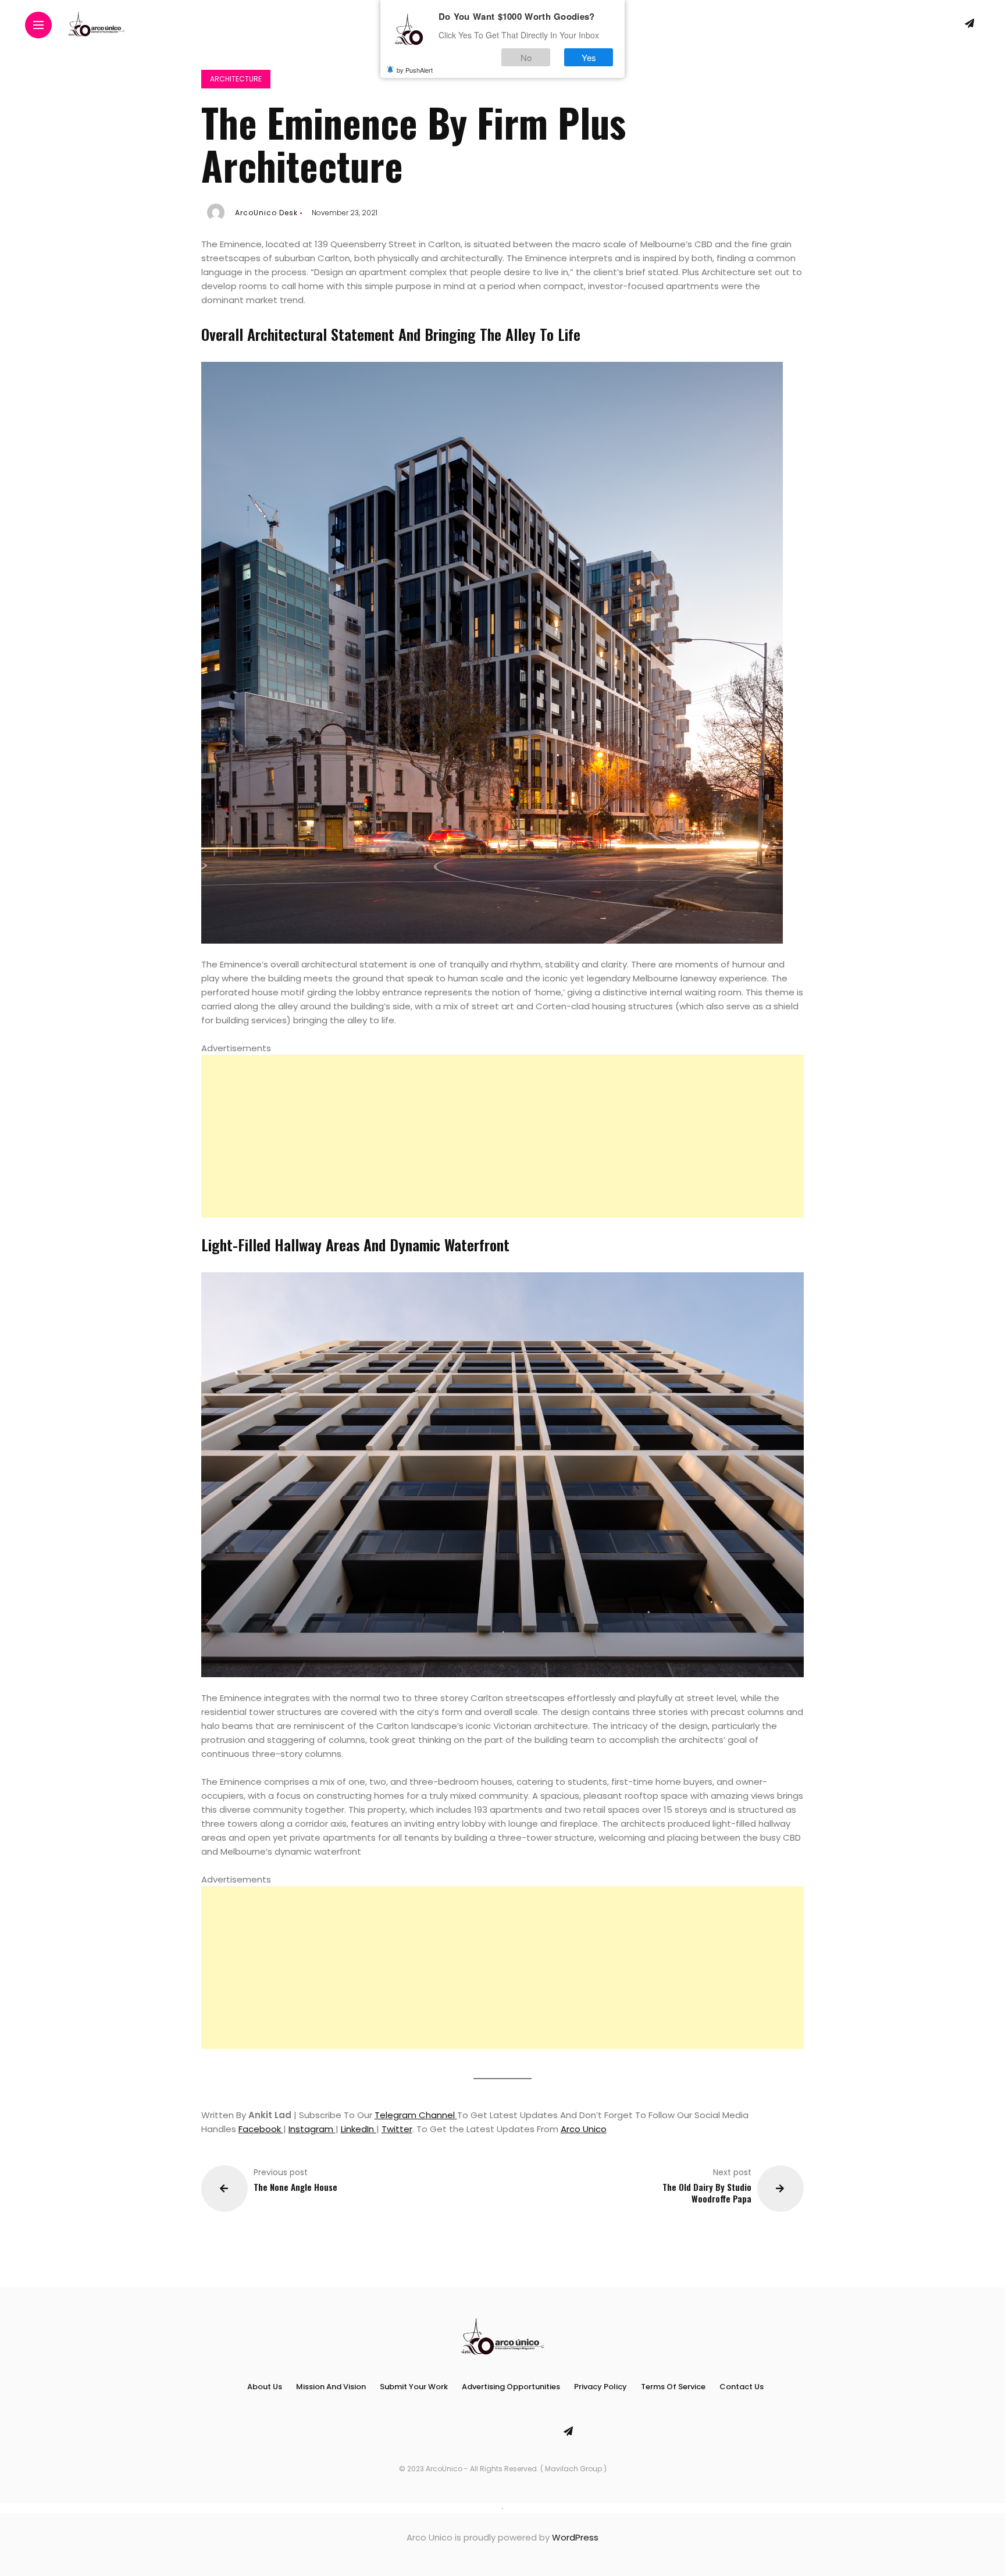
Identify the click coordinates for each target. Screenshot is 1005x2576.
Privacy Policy (600, 2387)
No (526, 57)
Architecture (236, 79)
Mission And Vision (331, 2387)
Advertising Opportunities (511, 2387)
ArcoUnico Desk (266, 213)
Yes (589, 57)
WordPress (575, 2537)
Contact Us (742, 2387)
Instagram (312, 2129)
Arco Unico (584, 2129)
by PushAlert (415, 70)
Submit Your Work (414, 2387)
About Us (265, 2387)
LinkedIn (359, 2129)
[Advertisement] (503, 1136)
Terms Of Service (673, 2387)
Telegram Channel (416, 2115)
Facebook (261, 2129)
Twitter (397, 2129)
